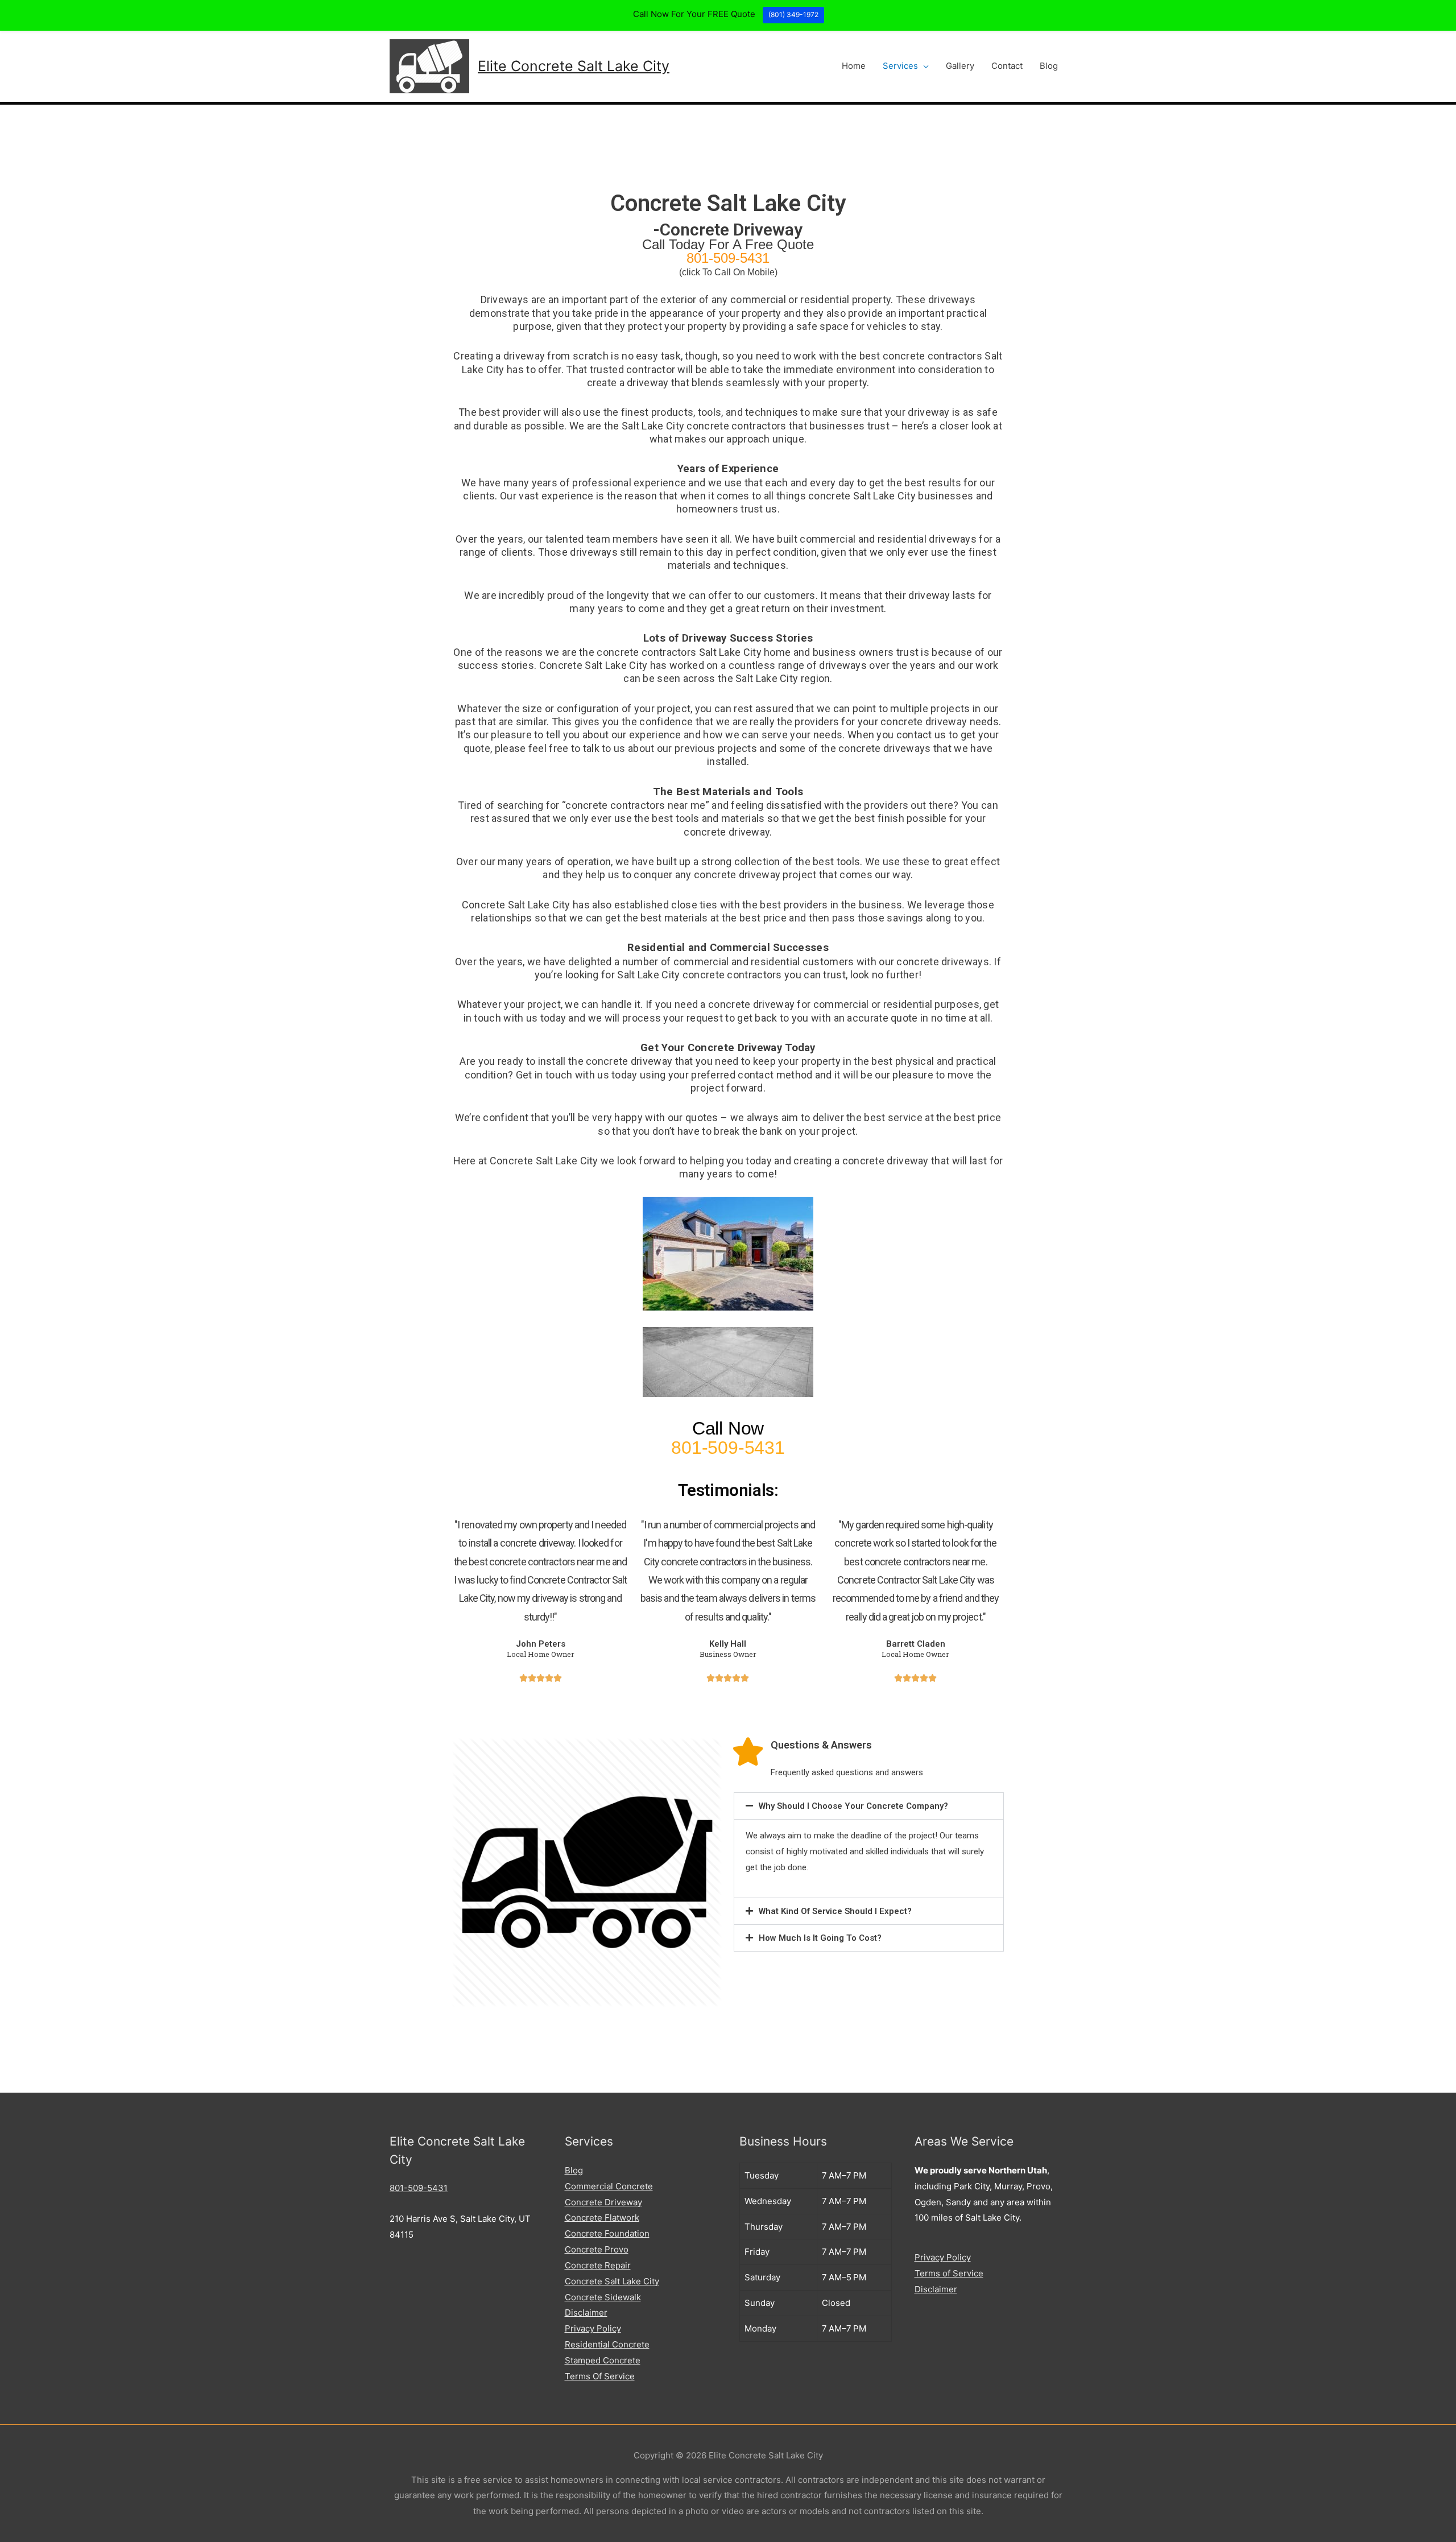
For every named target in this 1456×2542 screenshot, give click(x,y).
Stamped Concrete (603, 2360)
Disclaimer (586, 2312)
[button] (869, 1806)
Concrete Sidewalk (603, 2297)
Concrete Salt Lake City (612, 2281)
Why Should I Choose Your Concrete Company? (853, 1806)
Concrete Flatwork (602, 2217)
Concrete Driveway (603, 2202)
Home (854, 66)
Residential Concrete (607, 2344)
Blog (1049, 66)
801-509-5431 (419, 2188)
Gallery (960, 66)
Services (900, 66)
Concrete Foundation (607, 2233)
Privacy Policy (593, 2328)
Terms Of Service (600, 2376)
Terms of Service (949, 2273)
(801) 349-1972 (793, 15)
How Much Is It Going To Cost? (820, 1938)
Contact (1007, 66)
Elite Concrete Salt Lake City (574, 66)
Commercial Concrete (609, 2186)
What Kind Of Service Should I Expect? (835, 1911)
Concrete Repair (598, 2265)
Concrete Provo (597, 2249)
